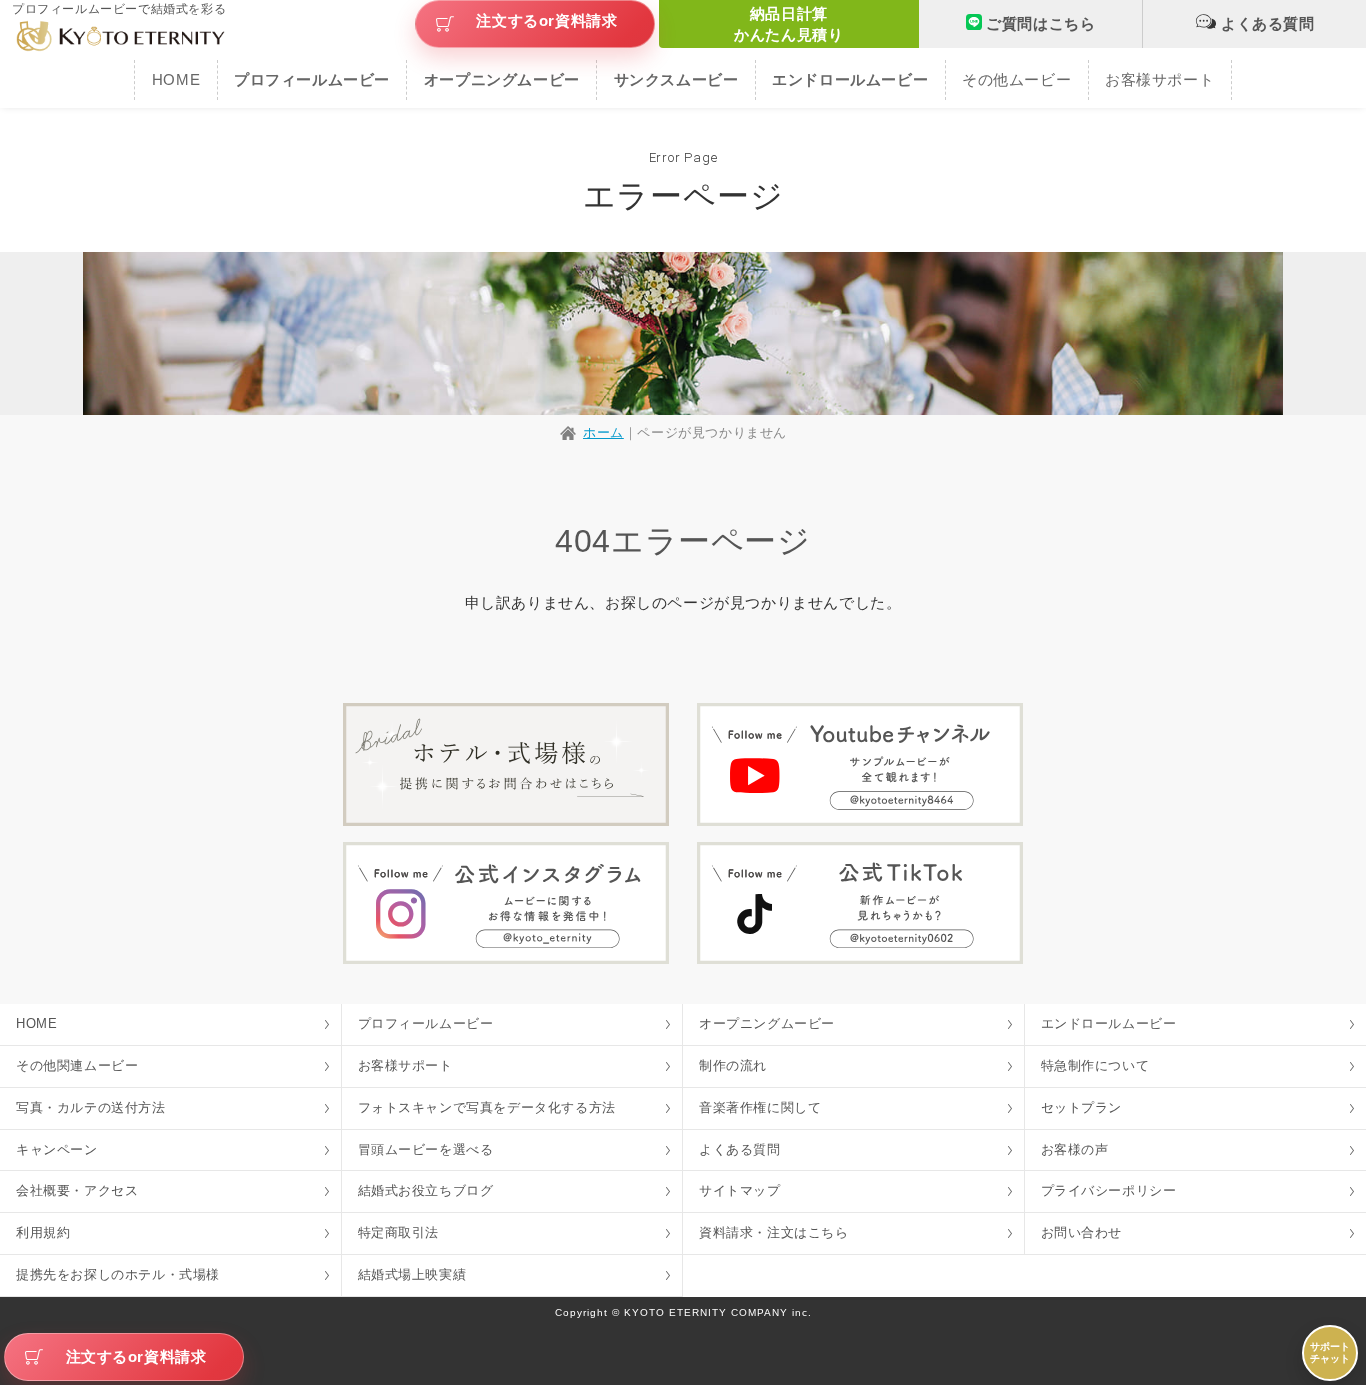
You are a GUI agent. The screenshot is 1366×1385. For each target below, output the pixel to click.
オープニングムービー (767, 1023)
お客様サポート (1159, 79)
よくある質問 (1268, 23)
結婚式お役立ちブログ (426, 1190)
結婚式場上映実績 (412, 1274)
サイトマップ (740, 1190)
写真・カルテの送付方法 (91, 1107)
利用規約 (43, 1232)
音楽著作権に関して (760, 1107)
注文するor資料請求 (546, 20)
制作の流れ (733, 1065)
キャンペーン (57, 1149)
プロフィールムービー (426, 1023)
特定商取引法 (399, 1232)
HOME (176, 79)
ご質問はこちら (1040, 23)
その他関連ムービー (77, 1065)
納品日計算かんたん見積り (788, 24)
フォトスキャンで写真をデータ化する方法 (487, 1107)
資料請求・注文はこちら (774, 1232)
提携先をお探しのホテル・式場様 (118, 1274)
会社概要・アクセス (77, 1190)
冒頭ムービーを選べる (426, 1149)
